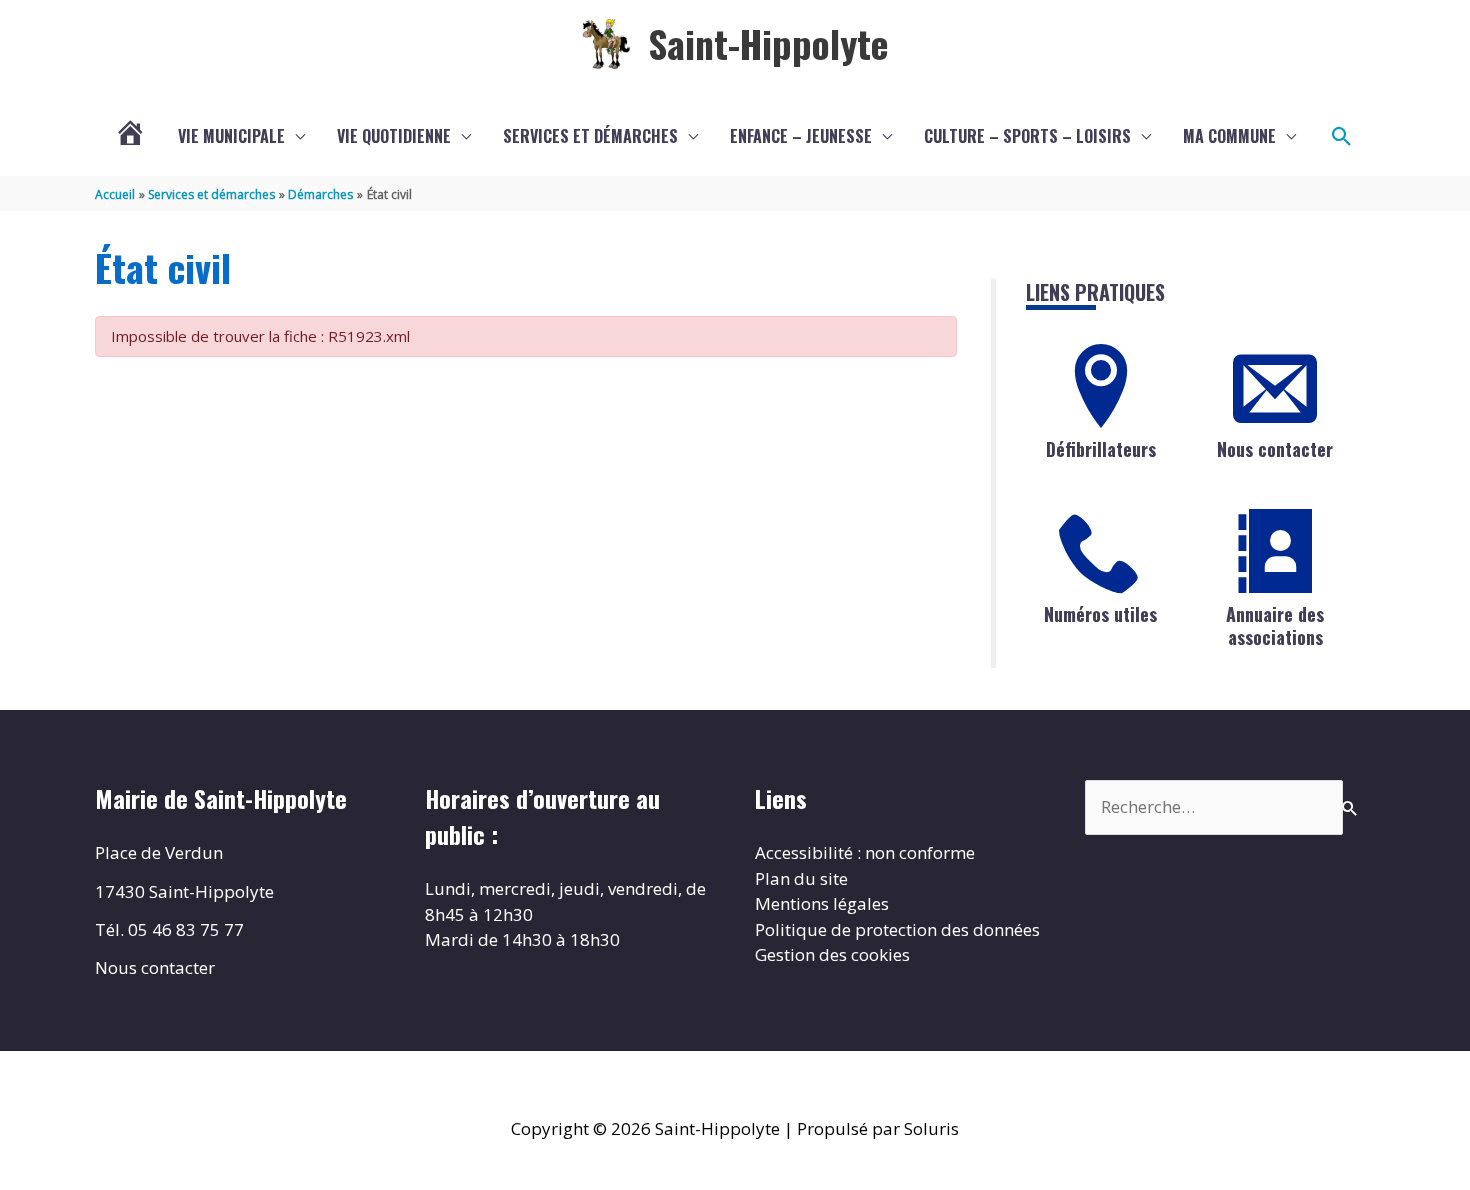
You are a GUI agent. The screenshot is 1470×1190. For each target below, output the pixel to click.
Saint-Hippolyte (768, 43)
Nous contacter (1275, 449)
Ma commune (1229, 136)
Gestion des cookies (832, 954)
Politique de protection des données (897, 929)
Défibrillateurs (1101, 449)
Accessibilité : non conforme (865, 852)
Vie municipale (231, 136)
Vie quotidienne (394, 136)
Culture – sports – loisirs (1027, 136)
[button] (1342, 137)
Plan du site (801, 878)
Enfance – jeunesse (801, 136)
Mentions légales (822, 903)
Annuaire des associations (1275, 625)
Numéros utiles (1100, 614)
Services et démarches (590, 136)
